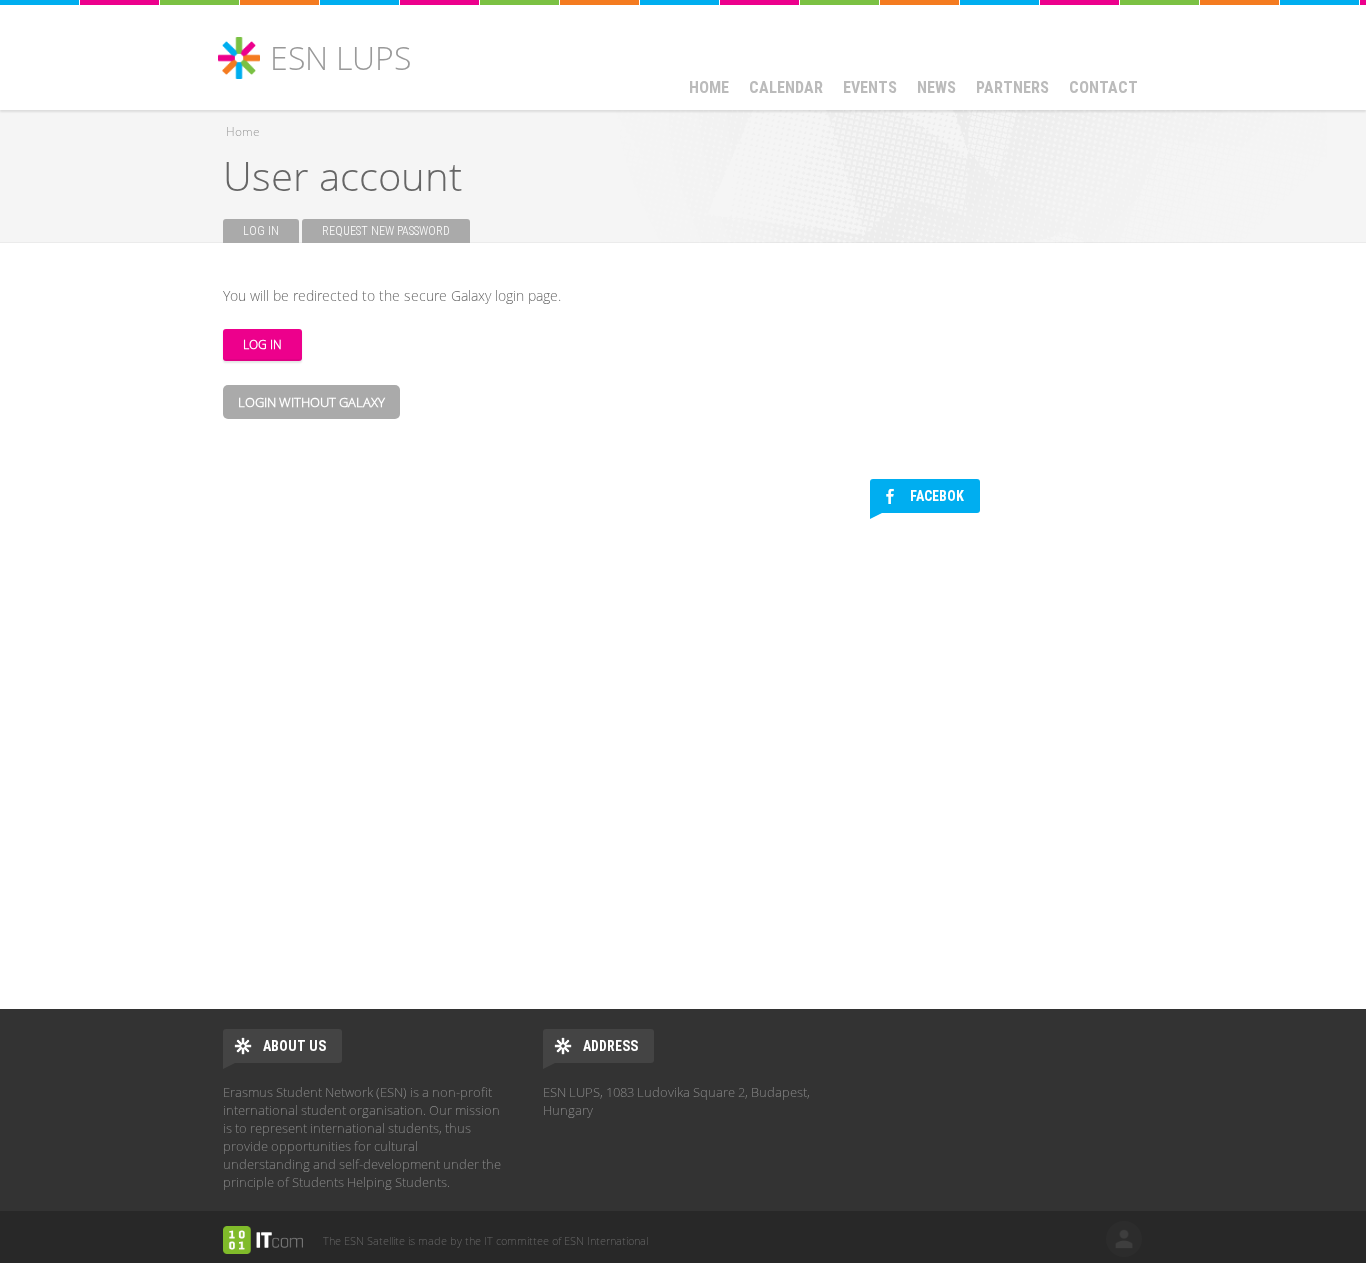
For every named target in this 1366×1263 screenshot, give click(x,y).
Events (870, 87)
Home (709, 87)
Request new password (386, 231)
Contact (1103, 87)
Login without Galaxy (311, 402)
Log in (271, 231)
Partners (1012, 87)
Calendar (786, 87)
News (936, 87)
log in (1124, 1239)
